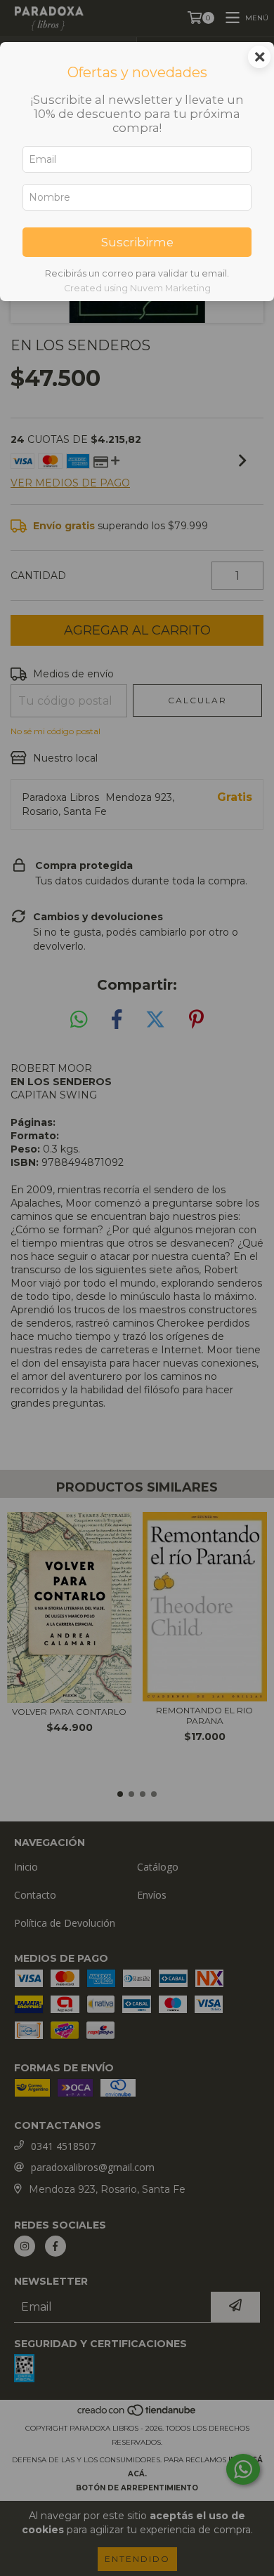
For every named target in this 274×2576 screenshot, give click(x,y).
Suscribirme (137, 242)
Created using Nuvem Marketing (137, 288)
